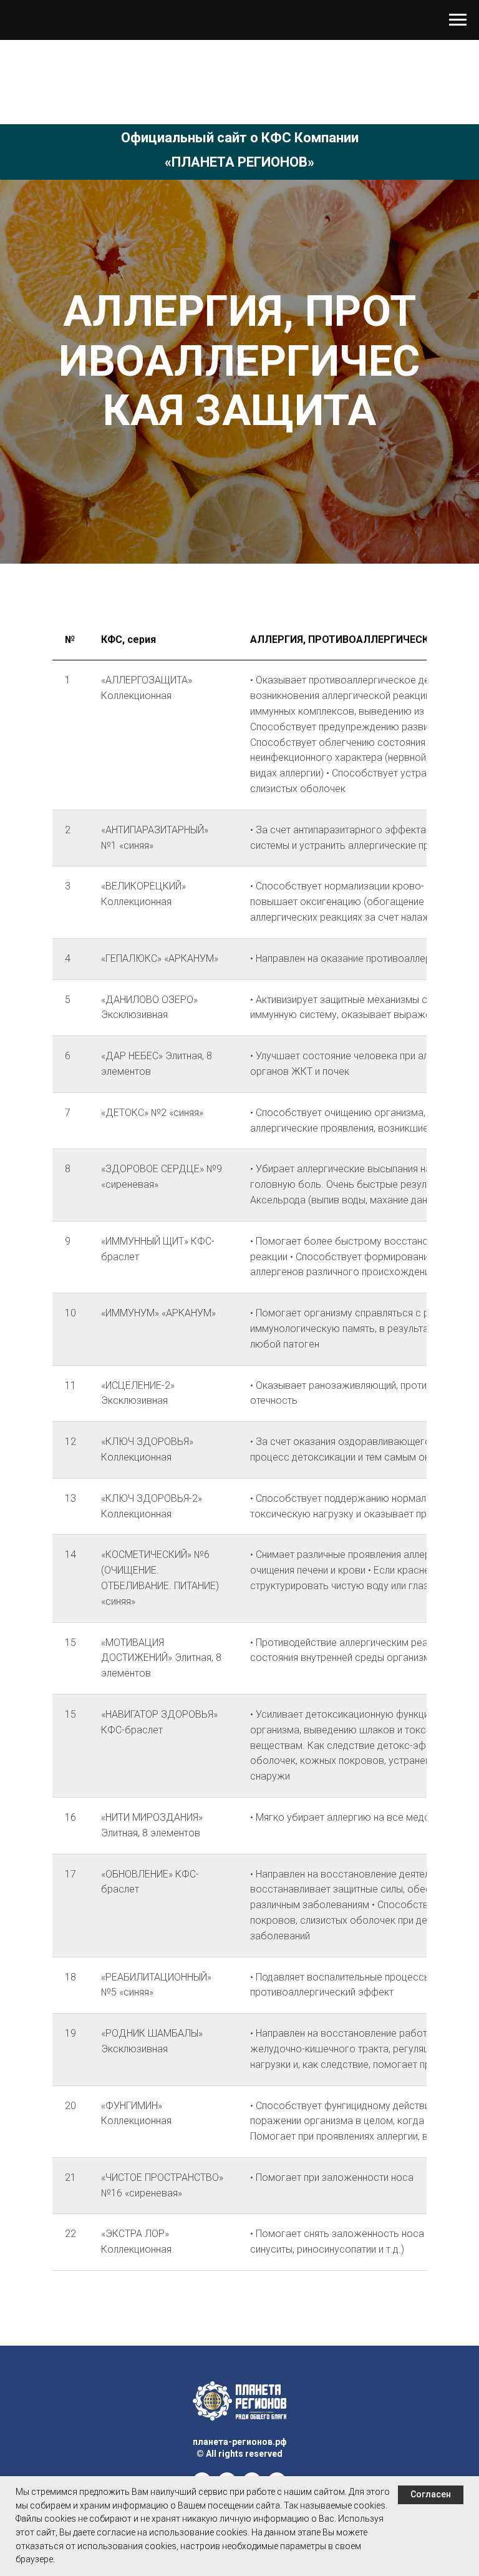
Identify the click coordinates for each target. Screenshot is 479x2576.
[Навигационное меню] (458, 20)
